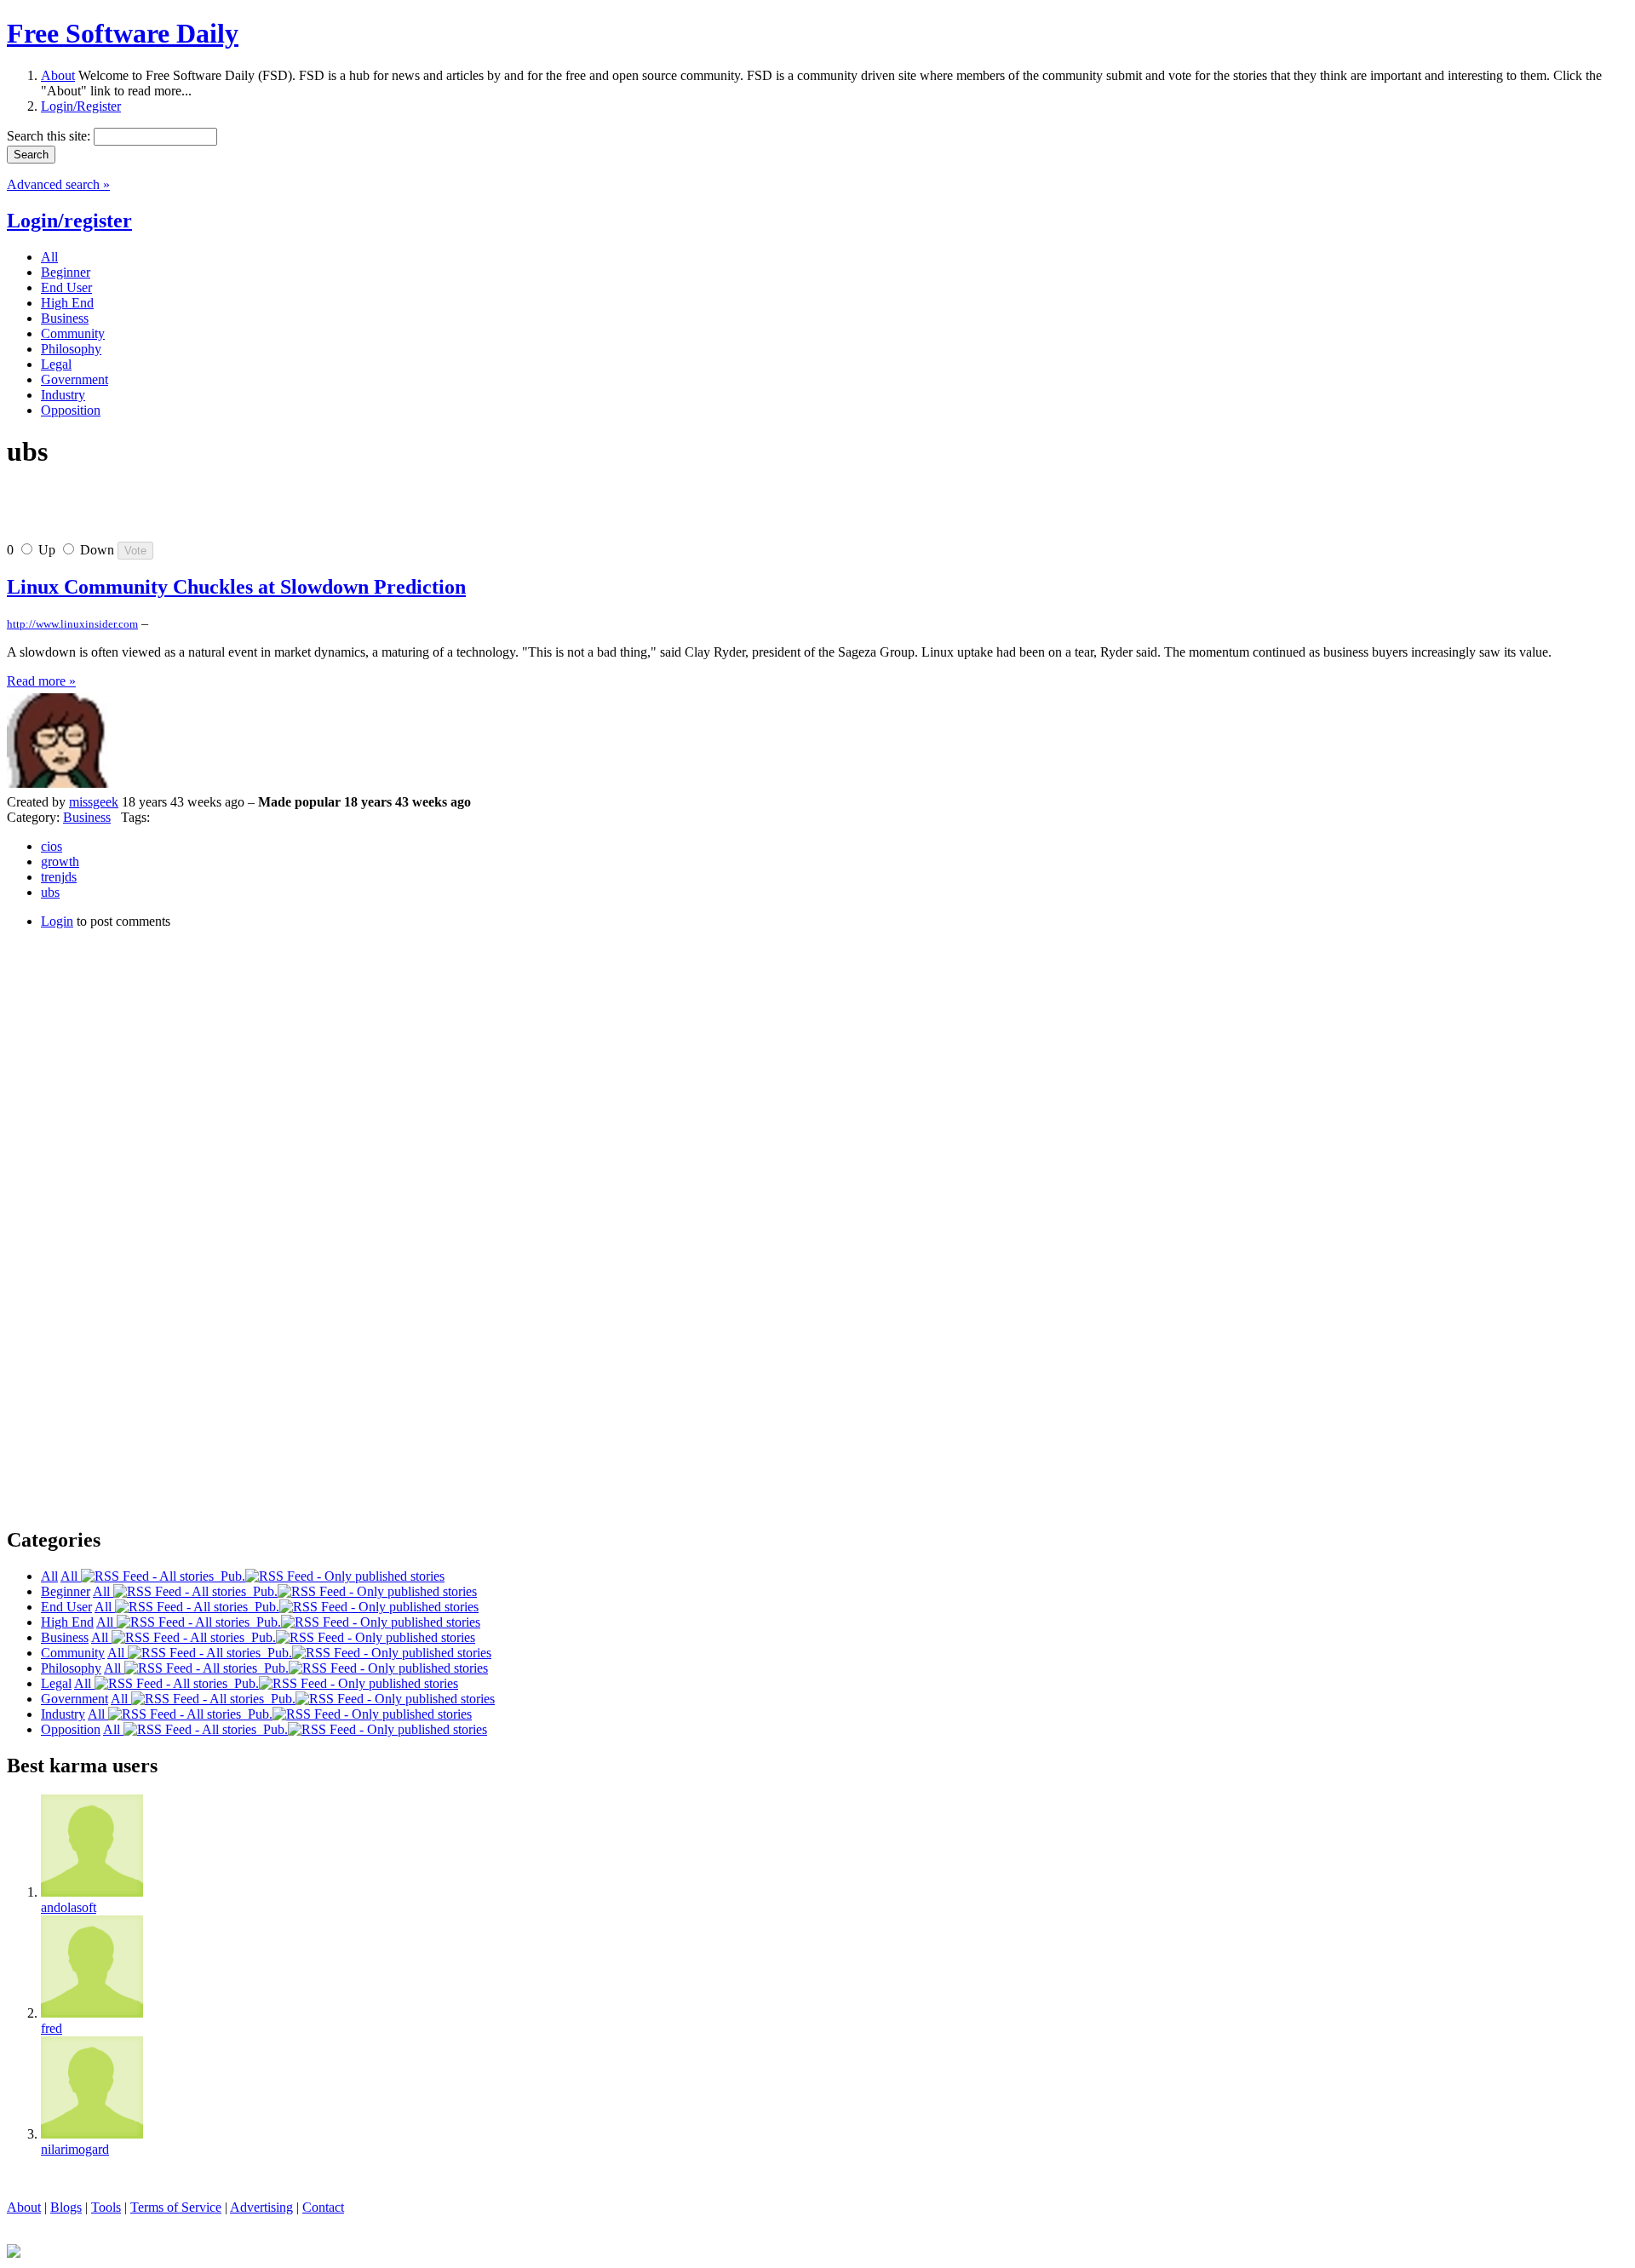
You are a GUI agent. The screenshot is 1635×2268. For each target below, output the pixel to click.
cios (52, 846)
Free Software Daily (123, 33)
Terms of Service (176, 2207)
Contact (323, 2207)
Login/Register (81, 106)
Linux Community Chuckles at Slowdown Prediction (236, 587)
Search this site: (50, 136)
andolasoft (69, 1907)
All (71, 1576)
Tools (106, 2207)
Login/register (69, 221)
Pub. (229, 1576)
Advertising (261, 2207)
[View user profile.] (58, 787)
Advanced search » (58, 184)
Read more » (41, 681)
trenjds (59, 877)
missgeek (94, 802)
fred (52, 2028)
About (58, 75)
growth (60, 861)
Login (57, 921)
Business (87, 817)
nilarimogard (75, 2149)
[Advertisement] (206, 512)
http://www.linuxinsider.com (72, 624)
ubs (50, 892)
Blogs (66, 2207)
